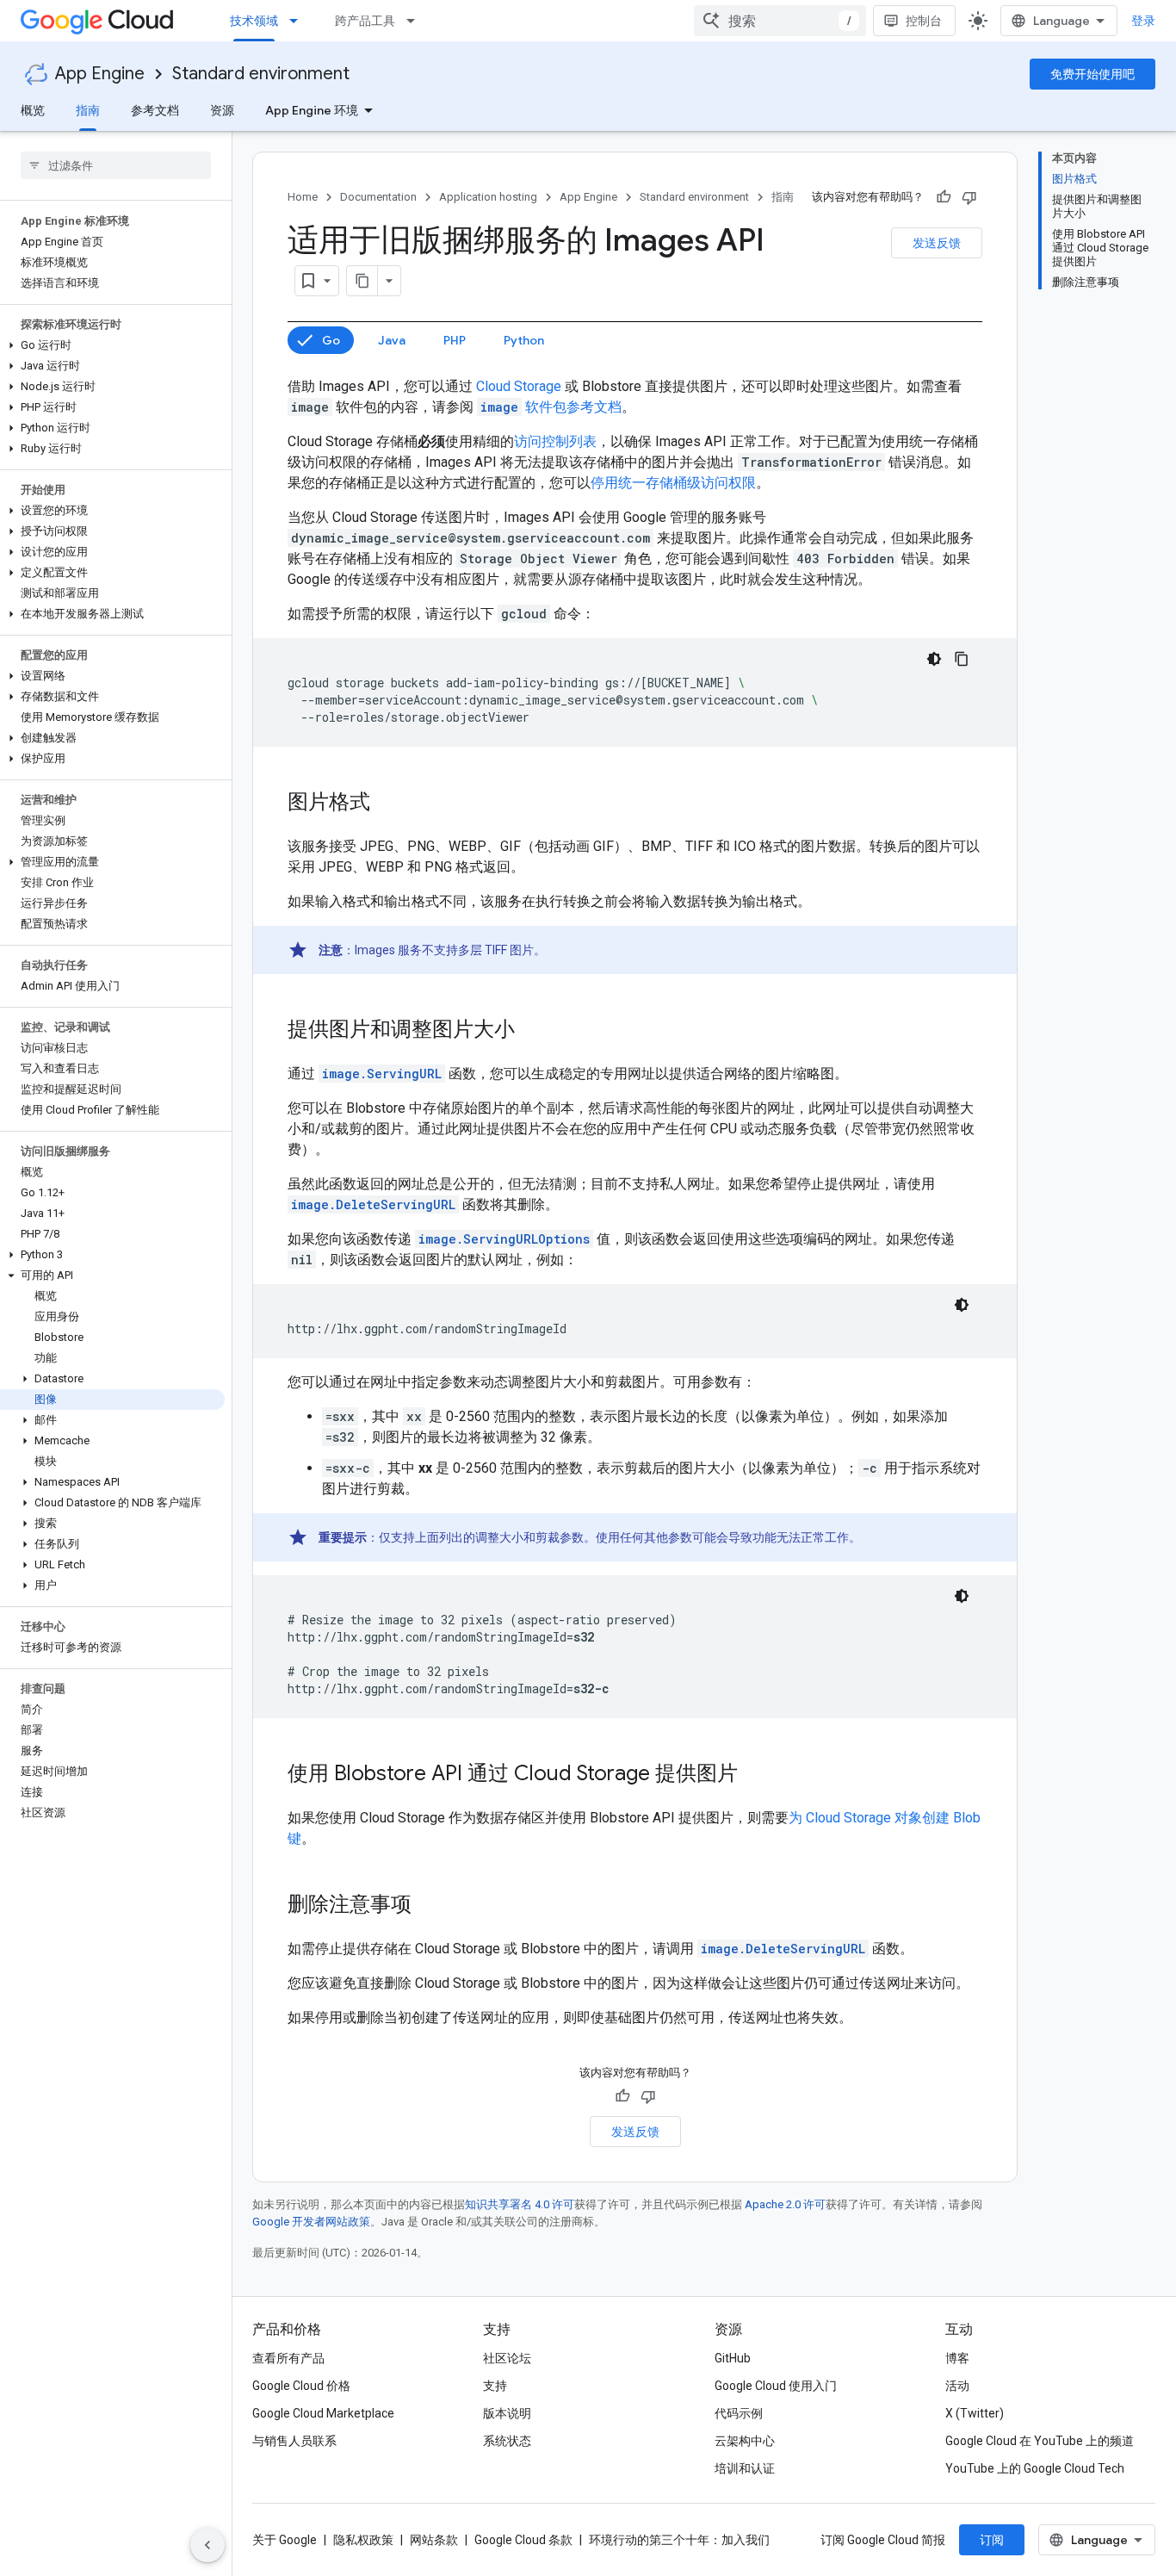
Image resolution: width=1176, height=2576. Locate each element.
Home (303, 197)
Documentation (378, 197)
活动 (957, 2386)
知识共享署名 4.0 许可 (520, 2204)
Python (524, 340)
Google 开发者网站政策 (311, 2222)
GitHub (733, 2358)
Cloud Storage (519, 386)
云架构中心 (745, 2441)
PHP (455, 340)
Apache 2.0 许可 (785, 2204)
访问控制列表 (555, 441)
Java (392, 340)
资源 (222, 110)
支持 (495, 2386)
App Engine (100, 74)
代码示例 (739, 2413)
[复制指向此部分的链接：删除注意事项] (429, 1906)
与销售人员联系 (294, 2441)
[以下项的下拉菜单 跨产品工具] (416, 21)
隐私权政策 (363, 2540)
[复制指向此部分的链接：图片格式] (387, 804)
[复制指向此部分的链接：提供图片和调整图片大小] (532, 1031)
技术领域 (254, 21)
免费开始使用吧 (1092, 74)
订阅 (992, 2540)
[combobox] (780, 21)
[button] (112, 345)
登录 (1143, 21)
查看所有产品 (288, 2358)
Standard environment (261, 74)
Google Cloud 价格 (301, 2386)
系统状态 (507, 2441)
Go (331, 340)
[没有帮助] (969, 197)
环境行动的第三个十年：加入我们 (679, 2540)
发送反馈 (937, 243)
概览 (33, 110)
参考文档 (155, 110)
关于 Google (285, 2540)
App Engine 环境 (312, 110)
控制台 (924, 21)
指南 (88, 110)
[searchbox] (116, 165)
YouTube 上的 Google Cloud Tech (1035, 2468)
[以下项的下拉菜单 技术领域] (299, 21)
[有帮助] (944, 197)
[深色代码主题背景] (934, 659)
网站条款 (434, 2540)
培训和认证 (745, 2468)
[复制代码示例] (962, 659)
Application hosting (488, 197)
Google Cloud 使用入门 (776, 2386)
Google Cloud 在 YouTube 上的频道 (1040, 2441)
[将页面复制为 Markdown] (362, 281)
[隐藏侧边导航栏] (207, 2545)
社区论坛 (507, 2358)
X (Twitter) (975, 2413)
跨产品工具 (365, 21)
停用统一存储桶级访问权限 (673, 483)
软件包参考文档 (551, 407)
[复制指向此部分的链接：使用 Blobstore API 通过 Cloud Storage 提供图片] (755, 1775)
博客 (957, 2358)
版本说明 (507, 2413)
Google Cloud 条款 (523, 2540)
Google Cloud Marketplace (323, 2413)
